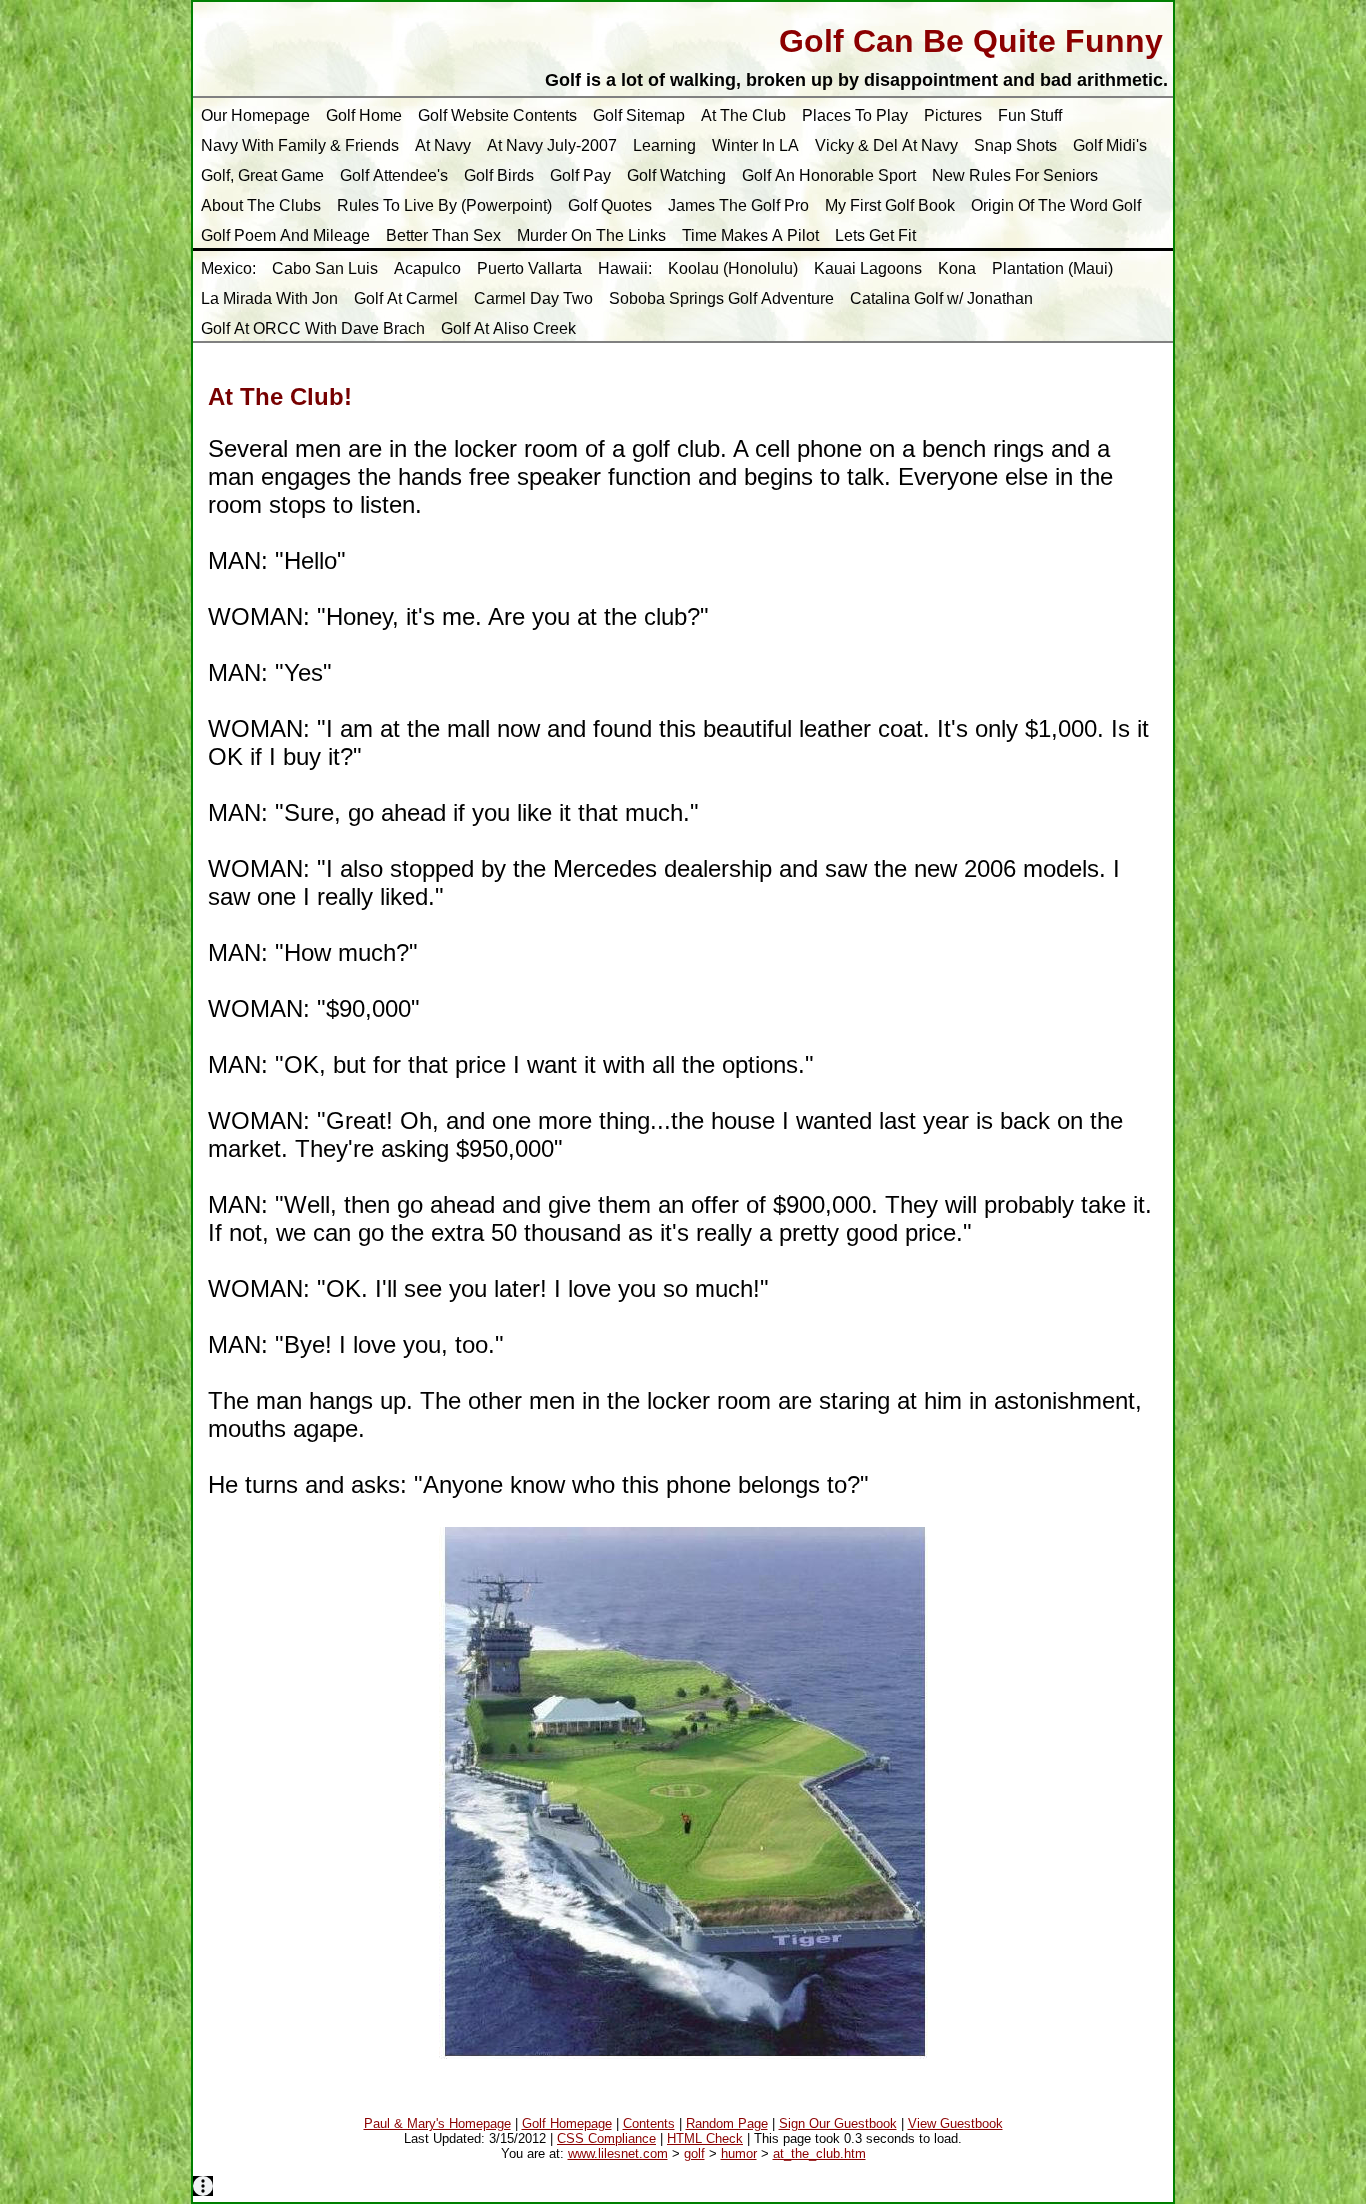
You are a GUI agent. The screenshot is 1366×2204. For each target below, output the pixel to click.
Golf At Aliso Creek (508, 328)
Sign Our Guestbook (838, 2123)
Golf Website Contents (497, 115)
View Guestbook (955, 2123)
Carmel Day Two (533, 298)
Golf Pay (580, 175)
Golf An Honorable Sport (829, 175)
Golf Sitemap (639, 115)
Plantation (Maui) (1052, 268)
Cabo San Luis (325, 268)
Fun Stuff (1030, 115)
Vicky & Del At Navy (886, 145)
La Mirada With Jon (269, 298)
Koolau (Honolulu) (733, 268)
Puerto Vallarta (529, 268)
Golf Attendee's (394, 175)
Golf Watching (676, 175)
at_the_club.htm (819, 2153)
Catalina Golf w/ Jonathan (941, 298)
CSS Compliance (606, 2138)
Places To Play (855, 115)
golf (694, 2153)
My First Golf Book (890, 205)
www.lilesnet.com (618, 2153)
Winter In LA (755, 145)
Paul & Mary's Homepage (437, 2123)
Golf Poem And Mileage (285, 235)
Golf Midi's (1110, 145)
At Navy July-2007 (552, 145)
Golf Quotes (610, 205)
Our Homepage (255, 115)
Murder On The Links (591, 235)
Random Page (727, 2123)
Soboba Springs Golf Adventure (721, 298)
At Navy (443, 145)
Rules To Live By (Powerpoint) (444, 205)
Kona (957, 268)
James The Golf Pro (738, 205)
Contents (649, 2123)
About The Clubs (261, 205)
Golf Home (364, 115)
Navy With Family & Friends (300, 145)
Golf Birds (499, 175)
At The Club (743, 115)
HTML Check (705, 2138)
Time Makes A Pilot (750, 235)
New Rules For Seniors (1015, 175)
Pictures (953, 115)
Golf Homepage (567, 2123)
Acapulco (427, 268)
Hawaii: (625, 268)
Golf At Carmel (406, 298)
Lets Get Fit (875, 235)
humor (739, 2153)
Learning (664, 145)
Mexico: (228, 268)
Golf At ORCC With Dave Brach (313, 328)
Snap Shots (1015, 145)
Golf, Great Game (262, 175)
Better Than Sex (443, 235)
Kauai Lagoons (868, 268)
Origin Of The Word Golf (1056, 205)
